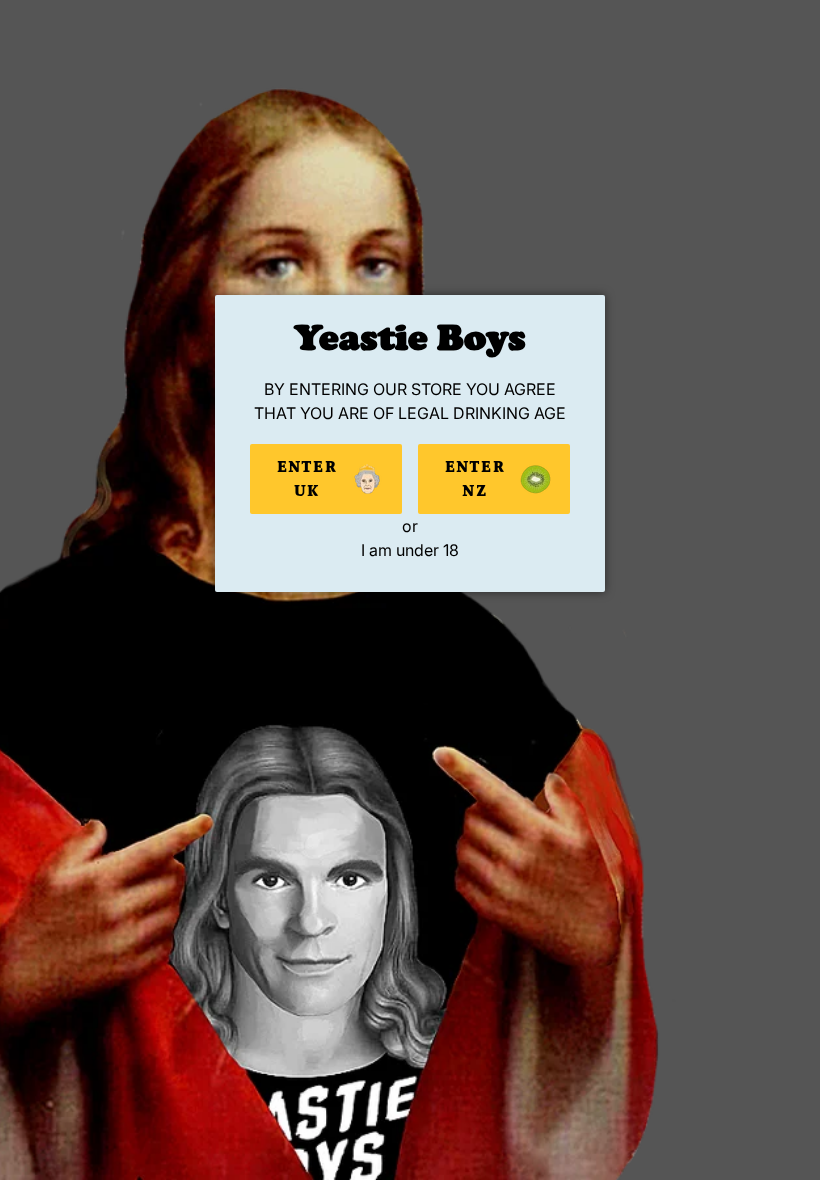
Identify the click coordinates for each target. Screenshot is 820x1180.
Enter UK (307, 479)
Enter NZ (475, 479)
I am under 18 (410, 550)
